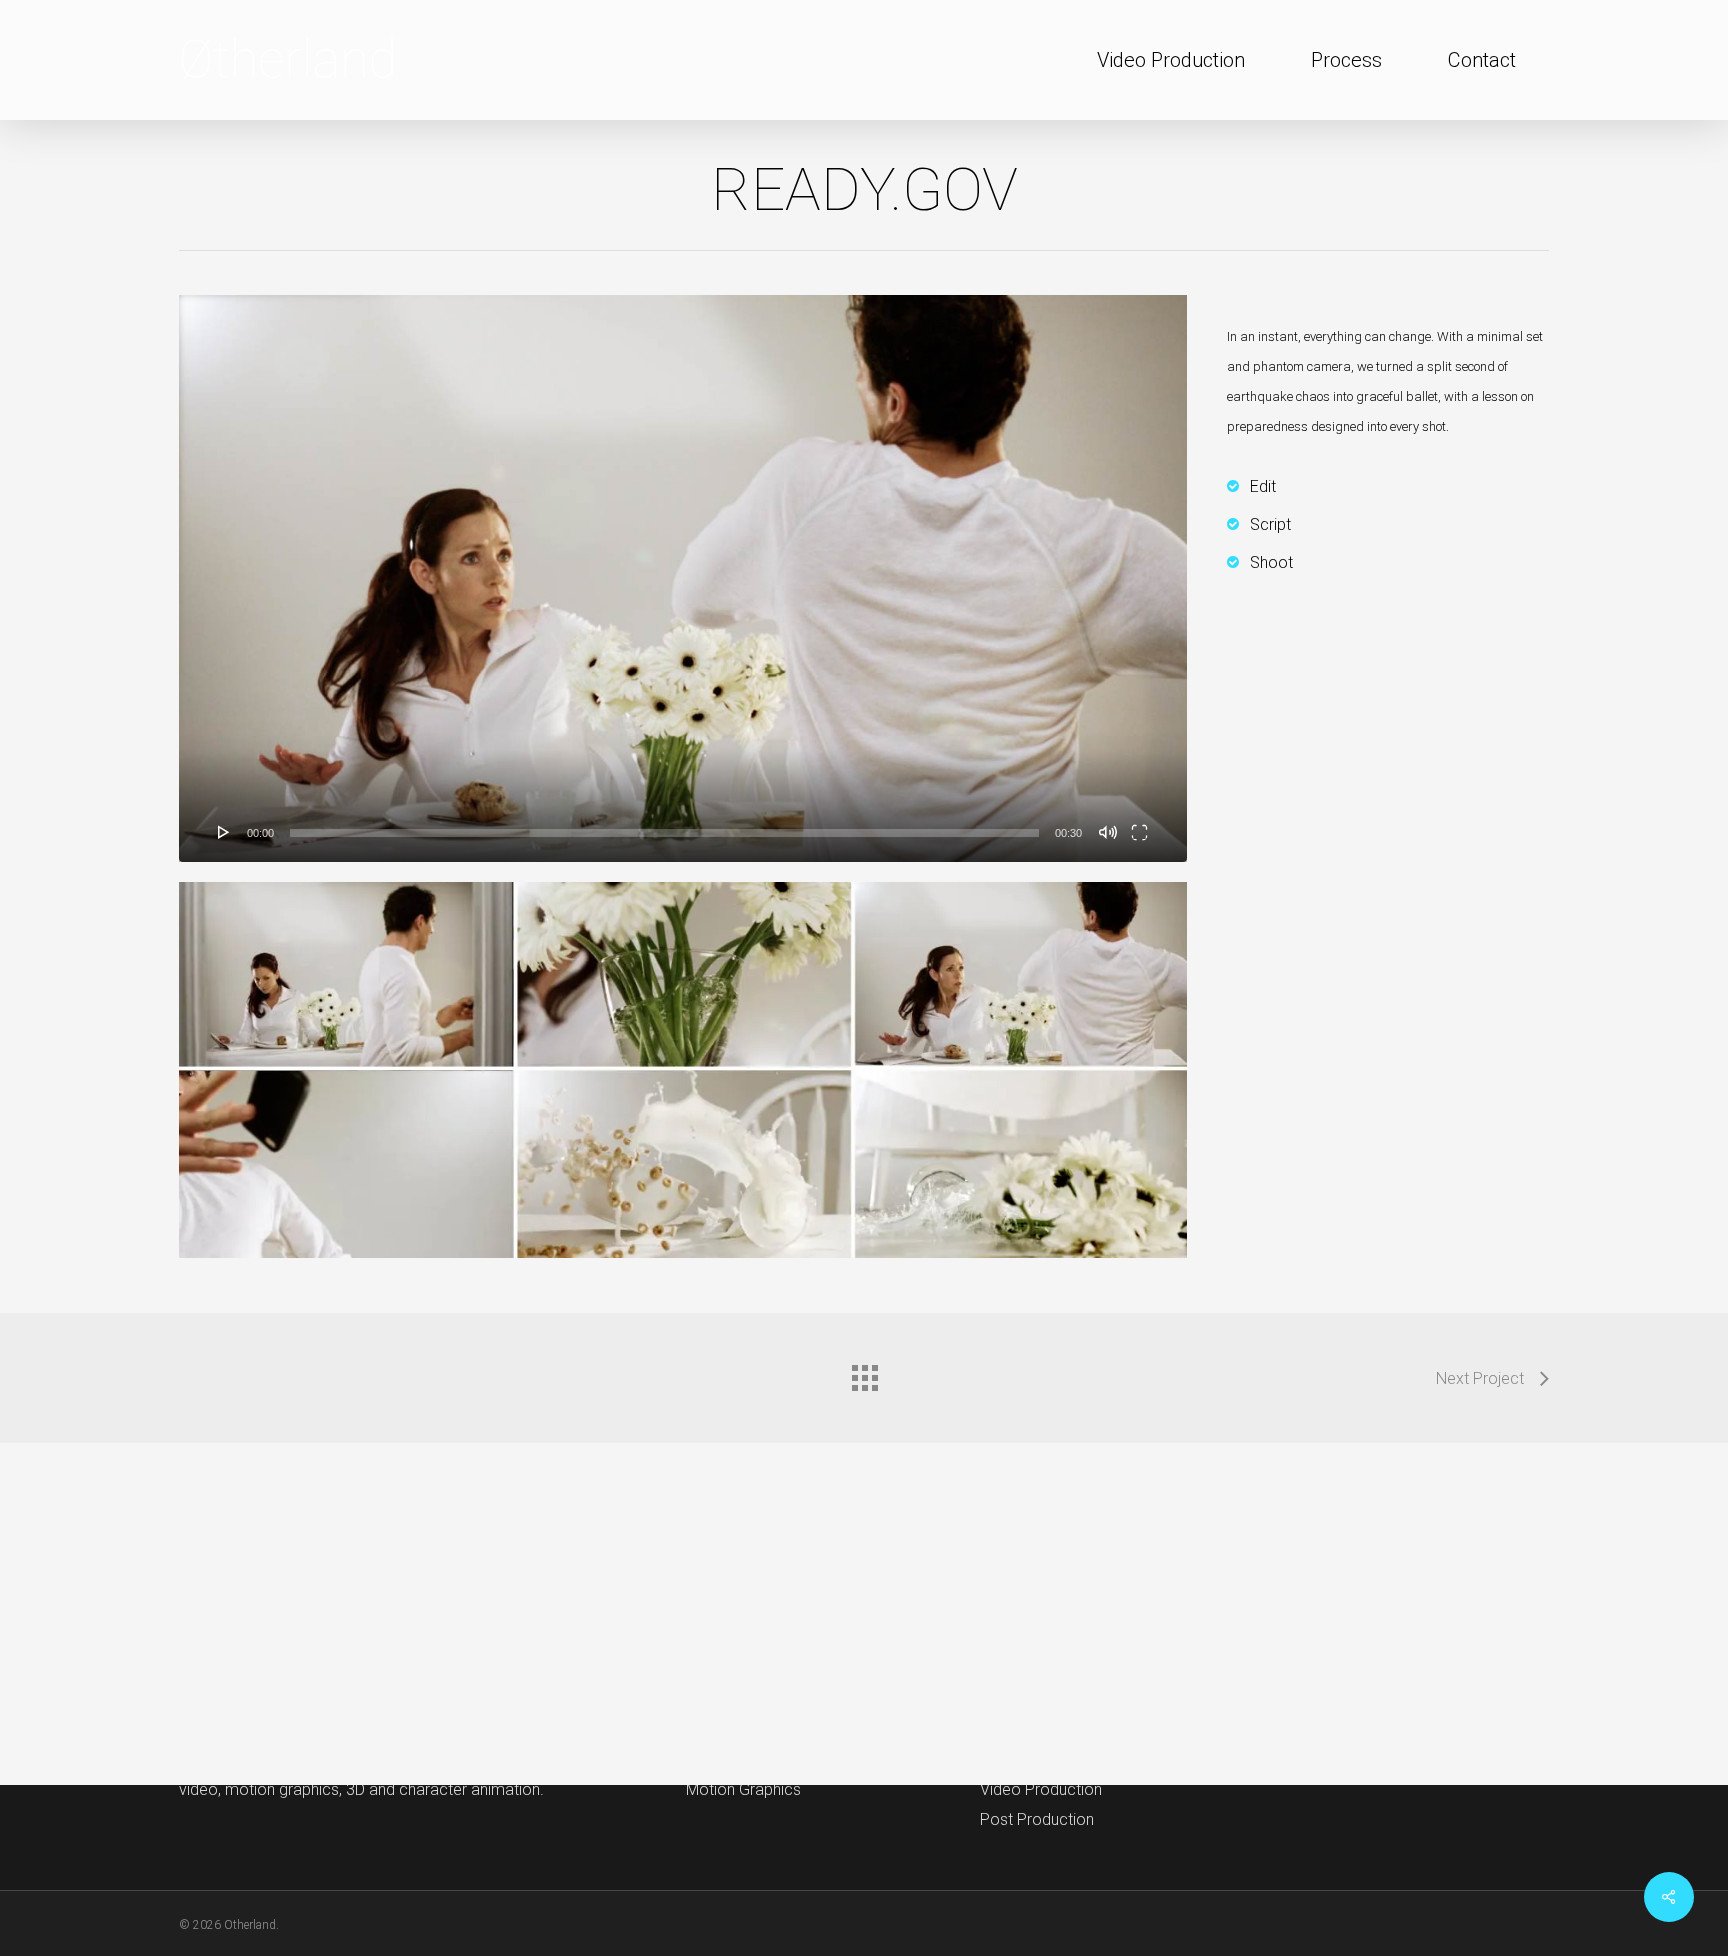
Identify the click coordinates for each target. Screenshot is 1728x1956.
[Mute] (1108, 832)
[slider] (664, 833)
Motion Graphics (743, 1789)
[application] (683, 578)
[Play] (224, 832)
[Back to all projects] (864, 1373)
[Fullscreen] (1139, 832)
